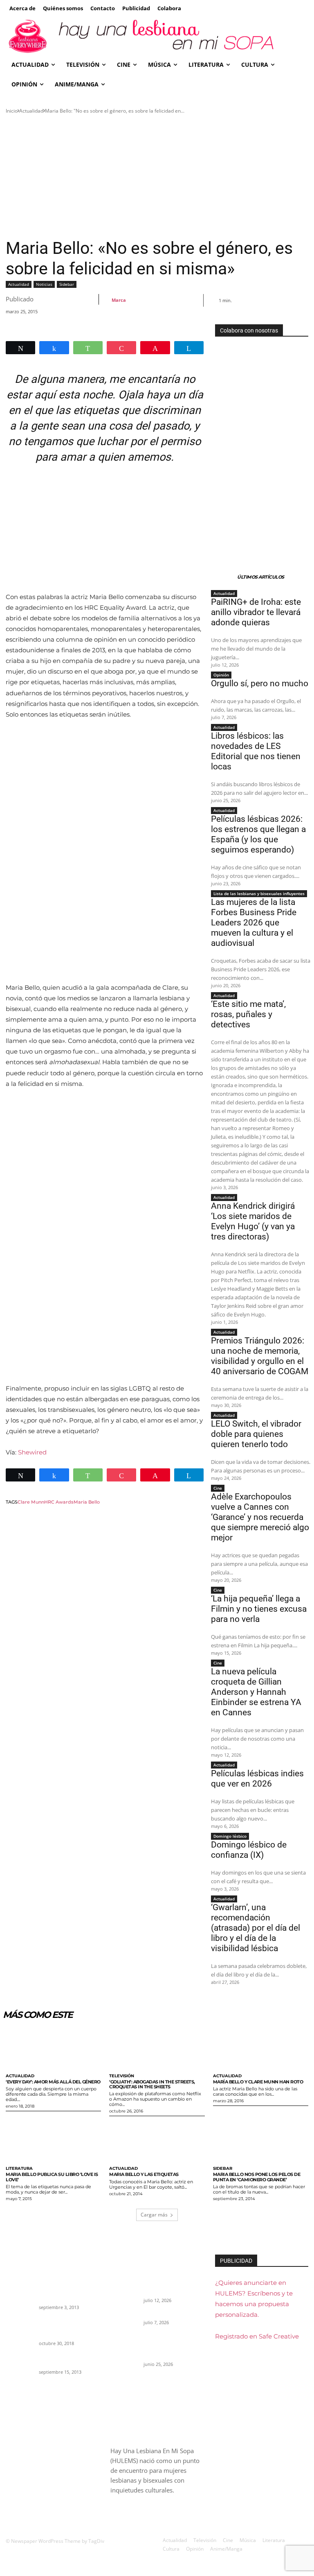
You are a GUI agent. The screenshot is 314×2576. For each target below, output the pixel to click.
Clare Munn (31, 1502)
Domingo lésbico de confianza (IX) (249, 1850)
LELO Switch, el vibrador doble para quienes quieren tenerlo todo (256, 1434)
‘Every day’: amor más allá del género (53, 2082)
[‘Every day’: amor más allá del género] (53, 2048)
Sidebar (67, 284)
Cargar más (154, 2215)
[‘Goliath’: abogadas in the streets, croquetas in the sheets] (157, 2048)
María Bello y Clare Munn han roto (258, 2082)
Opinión (221, 675)
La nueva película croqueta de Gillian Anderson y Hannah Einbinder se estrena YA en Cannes (256, 1692)
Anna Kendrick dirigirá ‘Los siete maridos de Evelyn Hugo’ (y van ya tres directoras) (253, 1221)
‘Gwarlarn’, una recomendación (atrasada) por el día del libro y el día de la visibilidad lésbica (256, 1928)
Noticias (44, 284)
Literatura (19, 2169)
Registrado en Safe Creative (257, 2336)
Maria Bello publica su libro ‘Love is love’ (52, 2177)
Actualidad (31, 111)
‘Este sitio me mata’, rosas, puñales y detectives (248, 1014)
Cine (218, 1488)
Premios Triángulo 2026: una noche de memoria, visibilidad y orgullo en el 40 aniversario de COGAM (260, 1356)
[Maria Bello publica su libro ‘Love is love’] (53, 2141)
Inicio (12, 111)
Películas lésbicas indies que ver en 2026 (257, 1779)
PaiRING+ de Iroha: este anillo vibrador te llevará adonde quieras (256, 612)
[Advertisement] (157, 176)
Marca (119, 300)
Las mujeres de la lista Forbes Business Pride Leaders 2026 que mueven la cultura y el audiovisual (254, 923)
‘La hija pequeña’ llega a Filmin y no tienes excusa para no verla (259, 1609)
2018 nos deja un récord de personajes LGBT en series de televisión (66, 2327)
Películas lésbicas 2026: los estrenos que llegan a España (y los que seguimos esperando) (258, 834)
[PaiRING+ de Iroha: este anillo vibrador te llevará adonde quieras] (124, 2284)
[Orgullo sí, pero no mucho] (124, 2320)
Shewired (32, 1452)
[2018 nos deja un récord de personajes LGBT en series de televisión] (20, 2327)
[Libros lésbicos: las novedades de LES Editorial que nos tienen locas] (124, 2348)
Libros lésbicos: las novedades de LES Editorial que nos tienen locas (256, 751)
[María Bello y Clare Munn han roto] (261, 2048)
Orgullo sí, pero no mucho (260, 683)
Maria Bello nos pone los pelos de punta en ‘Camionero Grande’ (257, 2177)
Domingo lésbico (230, 1836)
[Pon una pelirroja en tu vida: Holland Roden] (20, 2363)
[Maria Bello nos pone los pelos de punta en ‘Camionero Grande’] (261, 2141)
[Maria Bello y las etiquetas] (157, 2141)
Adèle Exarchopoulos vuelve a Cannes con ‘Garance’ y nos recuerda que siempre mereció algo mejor (260, 1517)
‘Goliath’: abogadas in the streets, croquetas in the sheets (152, 2084)
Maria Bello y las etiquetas (144, 2174)
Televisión (122, 2076)
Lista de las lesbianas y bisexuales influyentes (259, 893)
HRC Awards (59, 1502)
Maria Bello (87, 1502)
